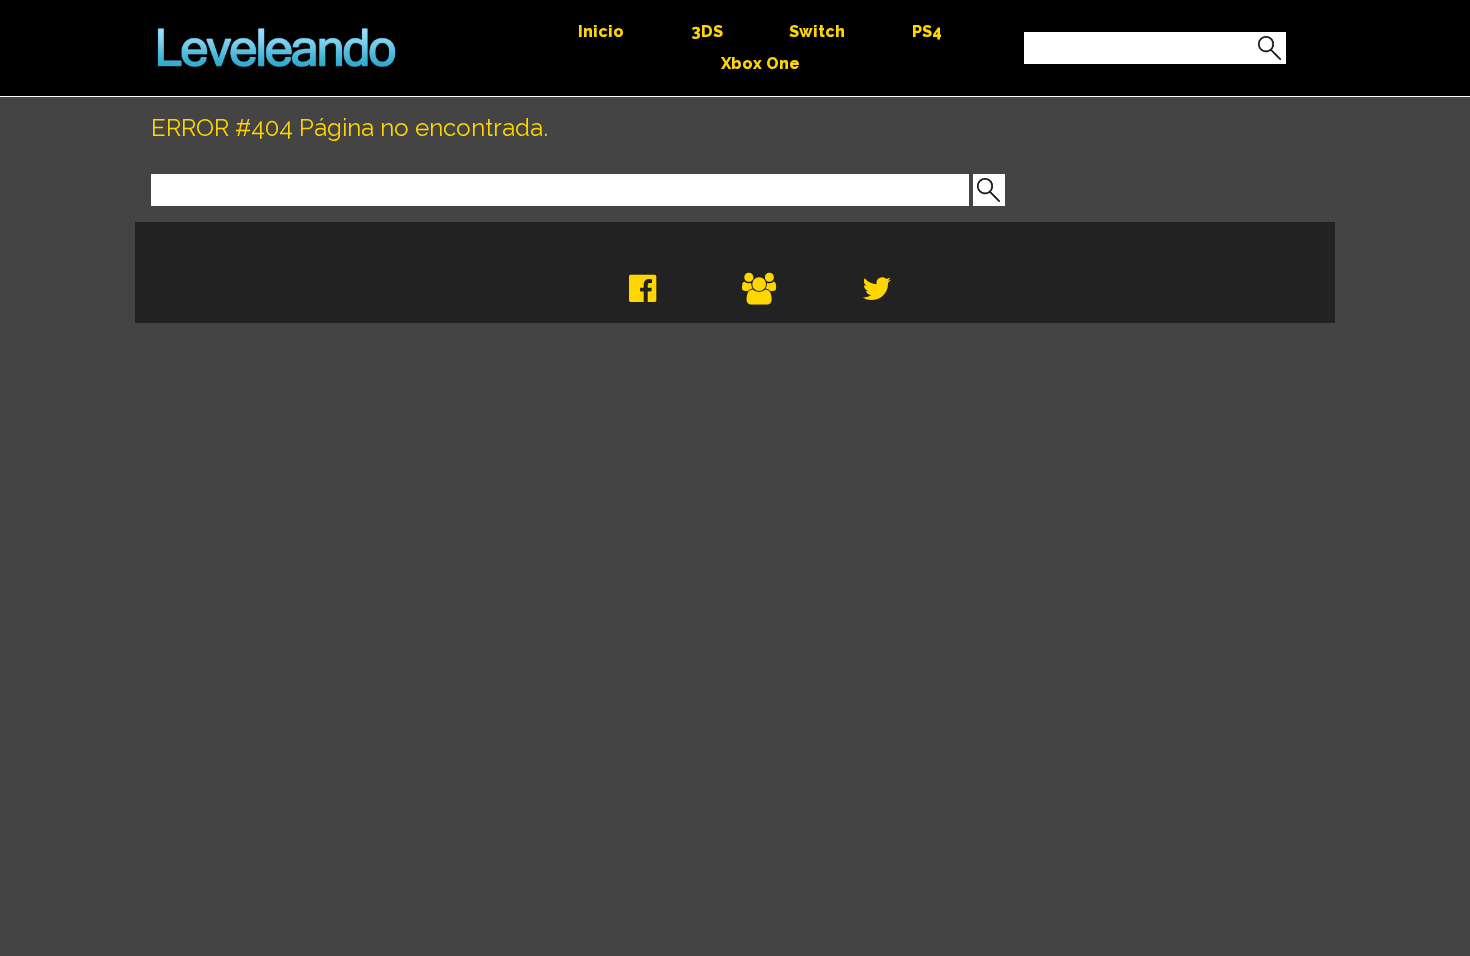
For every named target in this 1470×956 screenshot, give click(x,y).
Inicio (601, 31)
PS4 (927, 31)
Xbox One (760, 63)
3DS (707, 31)
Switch (817, 31)
